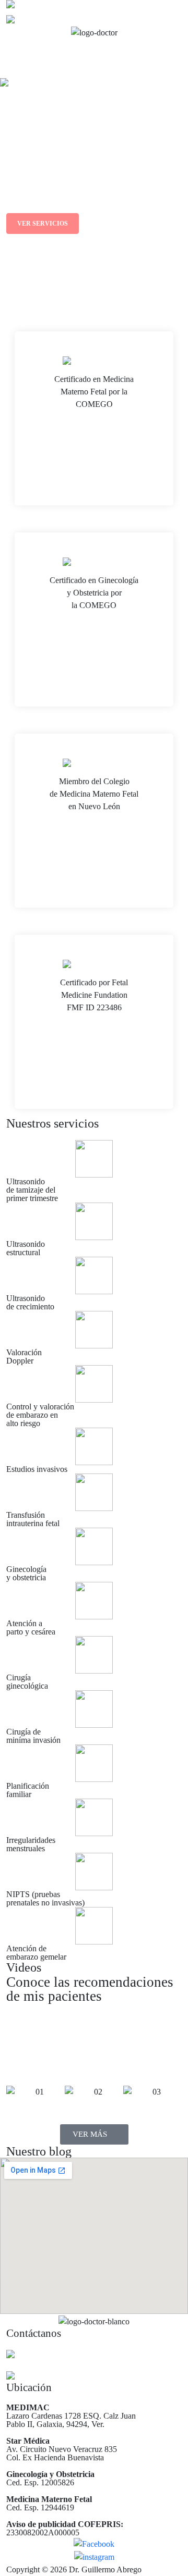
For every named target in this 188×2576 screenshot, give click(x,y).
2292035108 (35, 2377)
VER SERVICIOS (43, 224)
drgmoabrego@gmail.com (55, 2355)
